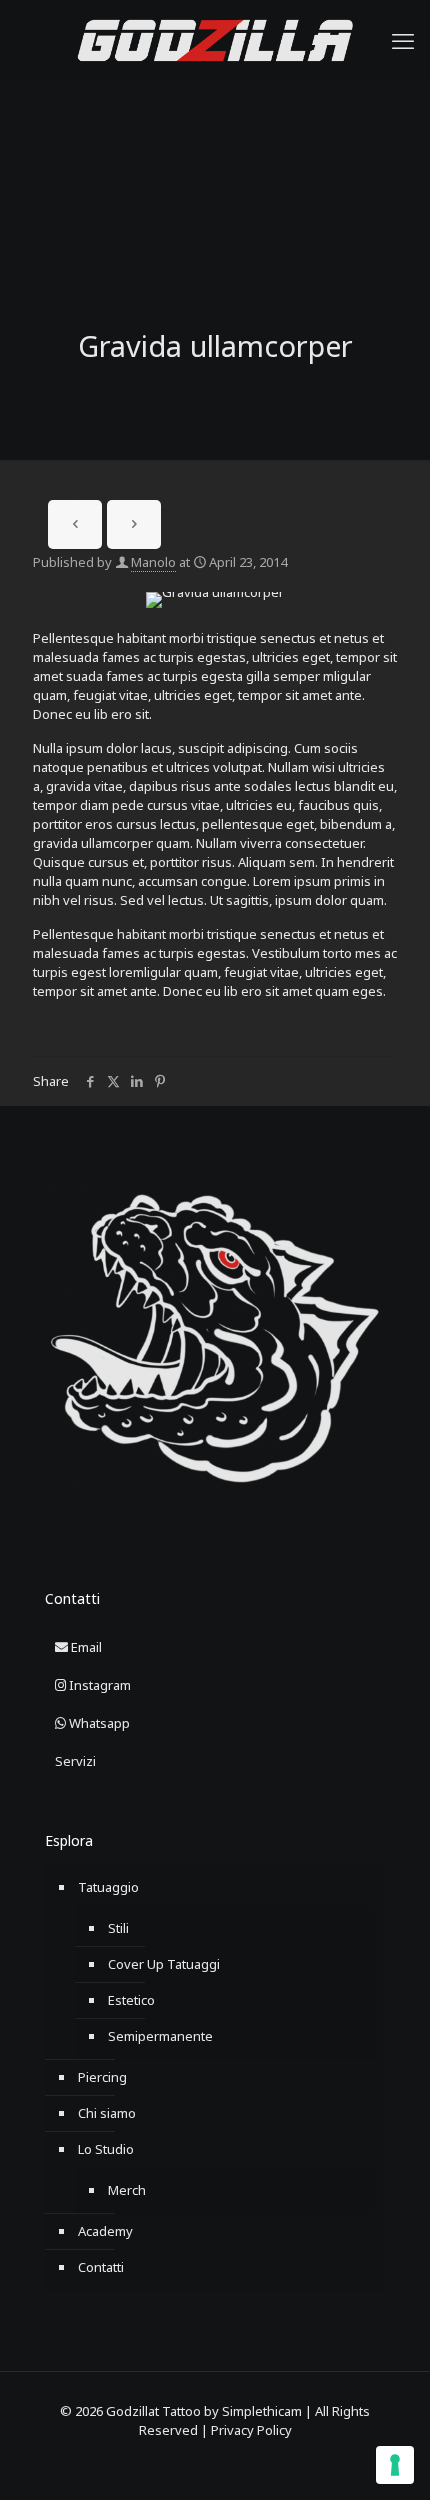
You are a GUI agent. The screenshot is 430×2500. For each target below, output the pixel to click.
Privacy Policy (251, 2430)
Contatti (101, 2267)
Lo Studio (106, 2149)
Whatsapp (98, 1723)
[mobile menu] (403, 40)
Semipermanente (160, 2036)
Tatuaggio (108, 1887)
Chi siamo (107, 2113)
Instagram (98, 1685)
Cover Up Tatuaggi (164, 1964)
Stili (118, 1928)
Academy (105, 2231)
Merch (127, 2190)
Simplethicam (262, 2411)
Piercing (102, 2077)
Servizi (75, 1761)
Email (85, 1647)
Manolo (153, 562)
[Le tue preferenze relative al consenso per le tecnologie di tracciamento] (395, 2465)
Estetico (131, 2000)
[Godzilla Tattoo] (215, 40)
